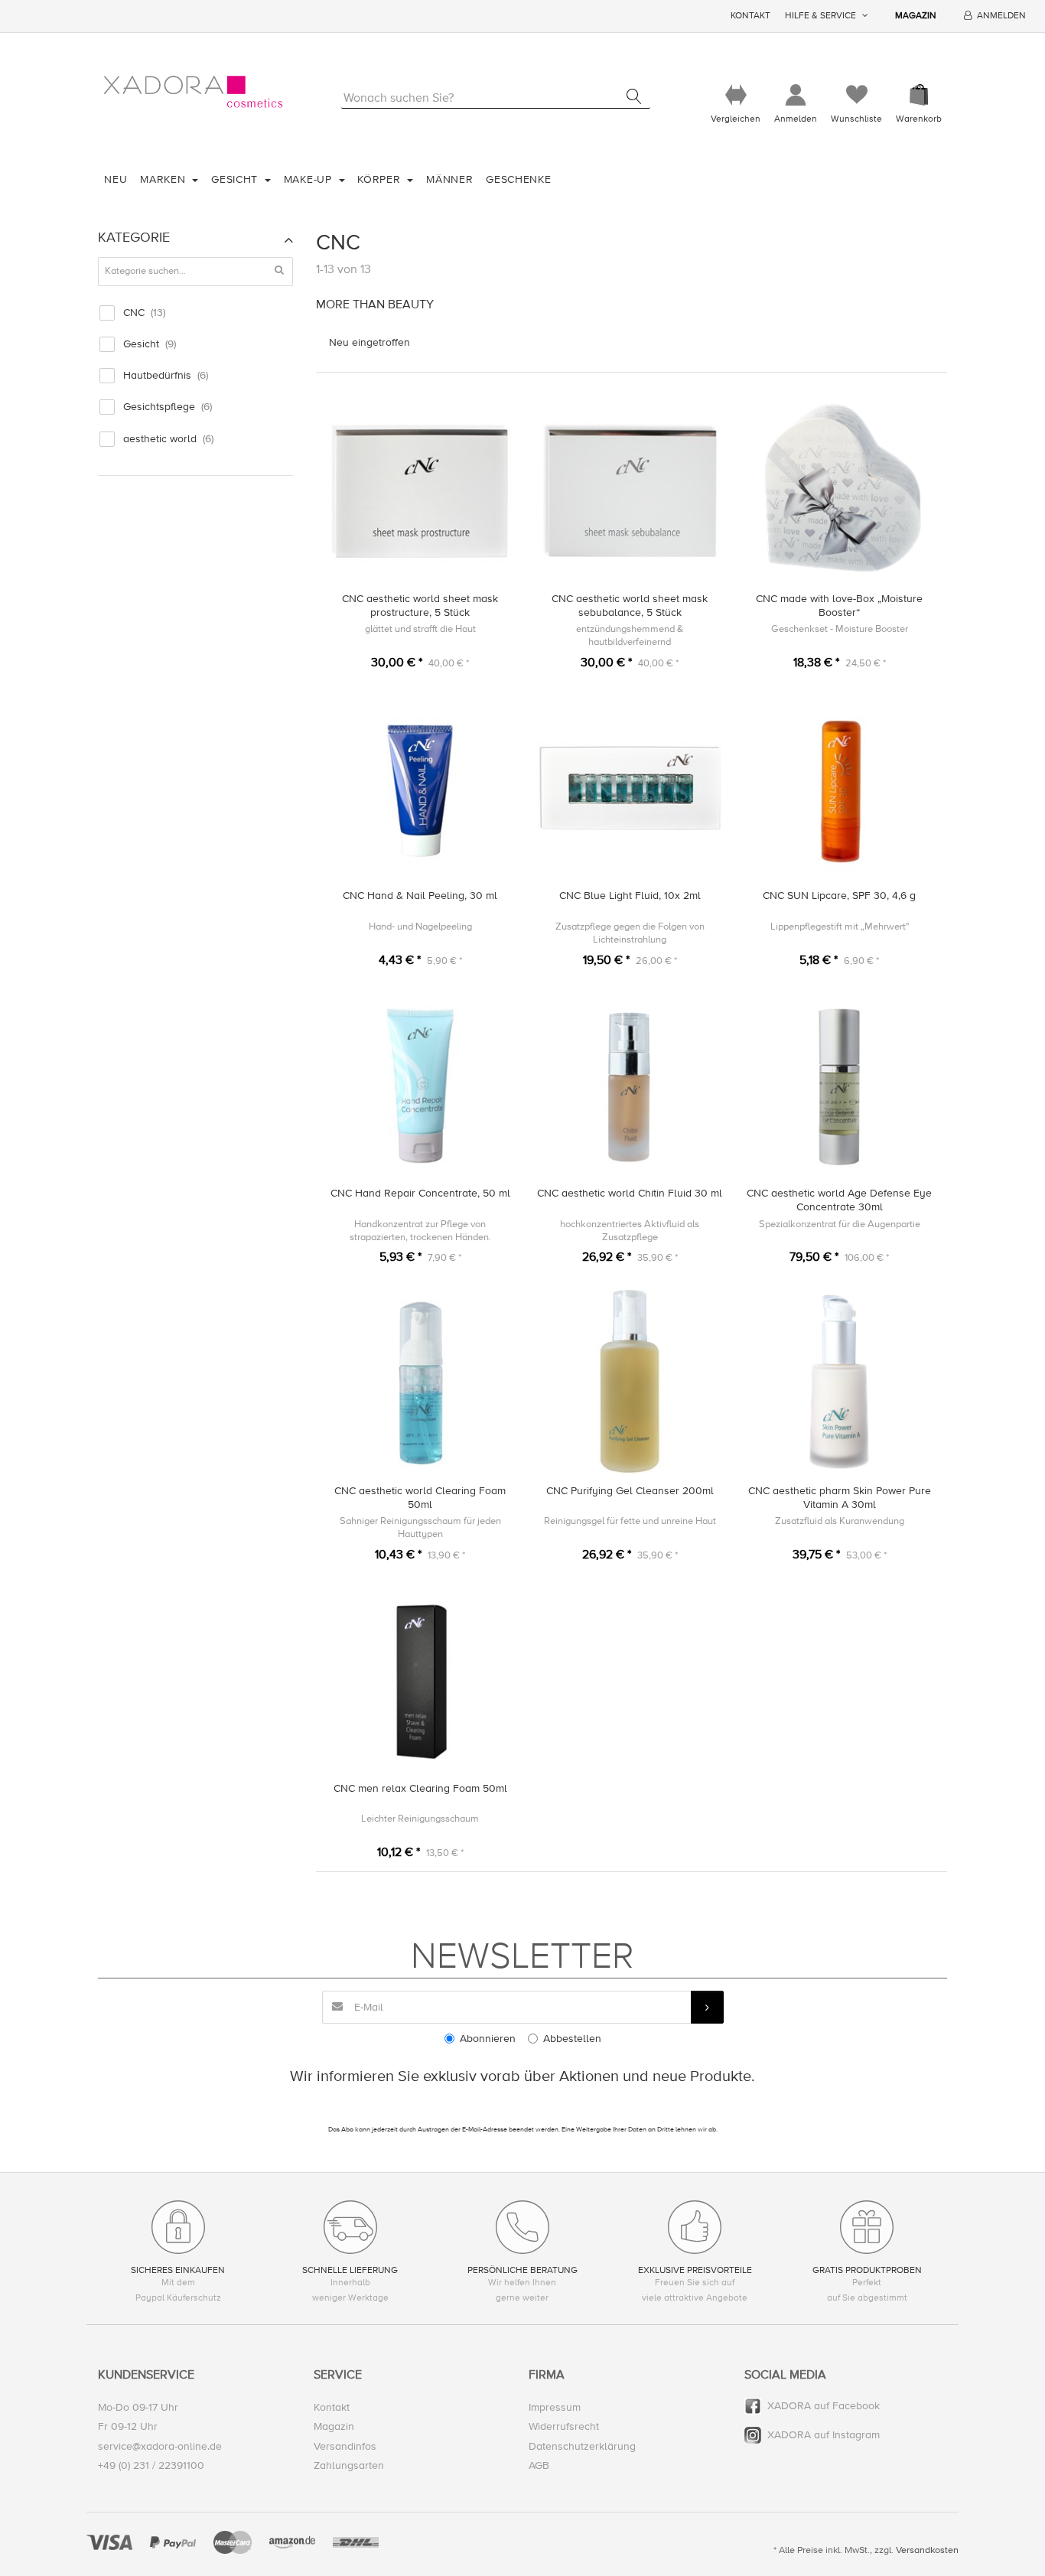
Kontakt (750, 16)
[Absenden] (707, 2007)
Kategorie (134, 237)
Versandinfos (345, 2446)
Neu (116, 179)
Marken (164, 179)
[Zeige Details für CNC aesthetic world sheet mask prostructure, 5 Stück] (420, 489)
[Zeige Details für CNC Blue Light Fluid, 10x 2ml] (630, 787)
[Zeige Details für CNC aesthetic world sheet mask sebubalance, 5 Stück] (630, 489)
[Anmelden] (796, 95)
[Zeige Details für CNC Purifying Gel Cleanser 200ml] (630, 1381)
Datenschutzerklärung (582, 2446)
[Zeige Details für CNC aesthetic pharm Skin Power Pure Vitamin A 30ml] (840, 1381)
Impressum (555, 2407)
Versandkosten (927, 2550)
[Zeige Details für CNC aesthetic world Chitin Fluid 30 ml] (630, 1084)
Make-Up (310, 179)
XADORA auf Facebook (824, 2406)
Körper (381, 179)
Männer (449, 179)
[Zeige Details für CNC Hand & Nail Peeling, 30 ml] (420, 787)
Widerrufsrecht (564, 2426)
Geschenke (518, 179)
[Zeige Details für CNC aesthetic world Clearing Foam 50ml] (420, 1381)
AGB (539, 2465)
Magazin (916, 16)
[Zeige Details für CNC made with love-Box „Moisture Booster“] (840, 489)
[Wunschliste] (856, 95)
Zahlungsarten (349, 2465)
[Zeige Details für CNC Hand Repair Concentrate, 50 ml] (420, 1084)
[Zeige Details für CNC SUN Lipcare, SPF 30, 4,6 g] (840, 787)
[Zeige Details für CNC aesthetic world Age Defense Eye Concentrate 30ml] (840, 1084)
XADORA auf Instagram (824, 2435)
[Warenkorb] (919, 95)
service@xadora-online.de (160, 2446)
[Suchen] (634, 96)
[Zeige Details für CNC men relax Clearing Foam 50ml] (420, 1679)
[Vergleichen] (736, 95)
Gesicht (236, 179)
